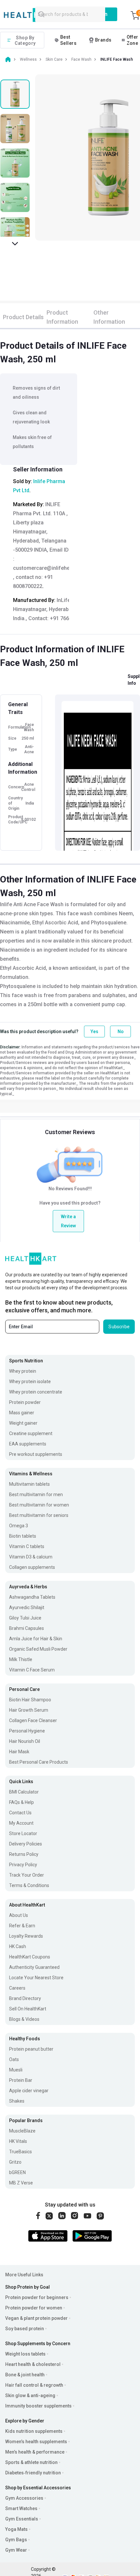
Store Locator (23, 1833)
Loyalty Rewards (26, 1936)
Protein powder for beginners (37, 2297)
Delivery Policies (26, 1844)
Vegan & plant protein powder (36, 2318)
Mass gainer (22, 1413)
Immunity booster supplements (38, 2406)
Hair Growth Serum (29, 1710)
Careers (17, 1988)
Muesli (16, 2070)
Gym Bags (16, 2540)
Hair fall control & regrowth (34, 2385)
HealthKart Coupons (30, 1957)
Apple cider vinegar (29, 2091)
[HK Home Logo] (34, 15)
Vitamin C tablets (27, 1546)
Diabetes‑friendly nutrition (33, 2473)
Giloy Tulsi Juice (25, 1618)
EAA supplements (28, 1444)
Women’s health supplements (36, 2442)
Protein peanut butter (31, 2049)
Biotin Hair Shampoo (30, 1700)
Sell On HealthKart (28, 2009)
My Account (21, 1823)
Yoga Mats (16, 2529)
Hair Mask (19, 1752)
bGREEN (17, 2172)
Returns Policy (24, 1854)
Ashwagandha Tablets (32, 1597)
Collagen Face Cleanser (33, 1720)
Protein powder (25, 1402)
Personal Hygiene (27, 1731)
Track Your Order (27, 1875)
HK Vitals (18, 2141)
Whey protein (23, 1371)
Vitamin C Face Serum (32, 1670)
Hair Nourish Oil (25, 1741)
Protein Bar (21, 2080)
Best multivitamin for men (36, 1494)
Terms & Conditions (29, 1885)
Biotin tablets (23, 1536)
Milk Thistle (21, 1659)
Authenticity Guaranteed (34, 1967)
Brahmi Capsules (27, 1628)
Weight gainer (23, 1423)
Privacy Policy (23, 1865)
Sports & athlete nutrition (31, 2462)
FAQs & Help (21, 1802)
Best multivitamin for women (39, 1505)
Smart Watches (21, 2508)
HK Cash (18, 1946)
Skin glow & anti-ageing (30, 2395)
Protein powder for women (34, 2308)
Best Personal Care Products (39, 1762)
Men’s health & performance (35, 2452)
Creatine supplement (31, 1433)
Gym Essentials (22, 2519)
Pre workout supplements (36, 1454)
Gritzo (15, 2162)
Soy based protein (25, 2329)
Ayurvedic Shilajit (27, 1607)
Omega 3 (19, 1526)
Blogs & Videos (24, 2019)
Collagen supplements (32, 1567)
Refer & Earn (22, 1926)
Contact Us (20, 1813)
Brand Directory (25, 1998)
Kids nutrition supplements (34, 2431)
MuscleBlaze (22, 2131)
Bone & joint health (25, 2375)
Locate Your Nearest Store (36, 1978)
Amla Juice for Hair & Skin (36, 1639)
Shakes (17, 2101)
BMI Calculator (24, 1792)
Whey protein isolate (30, 1382)
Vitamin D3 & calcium (31, 1557)
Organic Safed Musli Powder (38, 1649)
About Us (19, 1915)
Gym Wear (16, 2550)
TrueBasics (21, 2152)
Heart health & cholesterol (33, 2364)
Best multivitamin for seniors (39, 1515)
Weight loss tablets (25, 2354)
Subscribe (119, 1327)
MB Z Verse (21, 2183)
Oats (14, 2059)
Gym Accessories (24, 2498)
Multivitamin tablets (29, 1484)
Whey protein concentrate (36, 1392)
